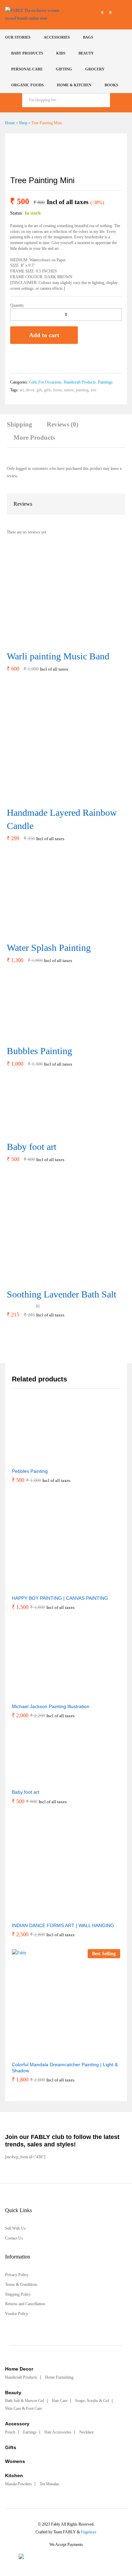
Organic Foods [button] (27, 85)
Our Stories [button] (18, 37)
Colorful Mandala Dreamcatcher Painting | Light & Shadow (65, 2068)
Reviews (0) (62, 424)
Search (118, 100)
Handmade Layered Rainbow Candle (62, 819)
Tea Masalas (49, 2484)
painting (82, 390)
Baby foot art (32, 1147)
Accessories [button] (57, 37)
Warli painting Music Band (58, 656)
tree (94, 390)
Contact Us (14, 2238)
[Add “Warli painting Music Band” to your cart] (49, 641)
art (22, 390)
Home (10, 123)
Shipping (19, 424)
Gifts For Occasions (45, 382)
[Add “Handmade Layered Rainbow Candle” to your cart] (57, 798)
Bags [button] (88, 37)
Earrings (30, 2432)
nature (69, 390)
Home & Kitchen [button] (74, 85)
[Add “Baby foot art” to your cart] (27, 1132)
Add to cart (44, 335)
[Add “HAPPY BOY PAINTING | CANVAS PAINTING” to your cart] (43, 1587)
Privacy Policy (17, 2275)
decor (30, 390)
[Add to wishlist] (14, 358)
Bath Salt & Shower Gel (25, 2401)
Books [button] (111, 85)
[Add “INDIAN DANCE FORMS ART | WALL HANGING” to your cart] (46, 1914)
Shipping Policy (18, 2294)
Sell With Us (15, 2228)
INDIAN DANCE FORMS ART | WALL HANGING (63, 1925)
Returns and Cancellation (25, 2304)
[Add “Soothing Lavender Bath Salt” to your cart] (53, 1280)
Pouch (10, 2432)
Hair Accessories (58, 2432)
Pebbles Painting (30, 1471)
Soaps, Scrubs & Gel (92, 2401)
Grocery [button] (95, 69)
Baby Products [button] (27, 53)
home (58, 390)
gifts (48, 390)
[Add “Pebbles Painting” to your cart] (25, 1460)
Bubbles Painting (39, 1051)
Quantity (17, 305)
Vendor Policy (17, 2314)
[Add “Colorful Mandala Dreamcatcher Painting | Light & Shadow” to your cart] (49, 2053)
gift (39, 390)
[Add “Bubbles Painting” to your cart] (31, 1036)
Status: (17, 213)
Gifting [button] (64, 69)
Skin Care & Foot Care (24, 2408)
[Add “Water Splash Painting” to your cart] (40, 933)
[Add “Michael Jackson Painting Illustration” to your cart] (34, 1695)
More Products (34, 438)
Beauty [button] (86, 53)
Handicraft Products (80, 382)
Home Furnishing (59, 2377)
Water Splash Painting (49, 948)
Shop (23, 123)
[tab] (23, 428)
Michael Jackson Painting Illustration (51, 1706)
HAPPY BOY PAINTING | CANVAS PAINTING (60, 1598)
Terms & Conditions (21, 2285)
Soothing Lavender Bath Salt (62, 1294)
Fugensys (89, 2532)
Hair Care (60, 2401)
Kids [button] (61, 53)
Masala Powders (18, 2484)
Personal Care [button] (27, 69)
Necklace (86, 2432)
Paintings (105, 382)
